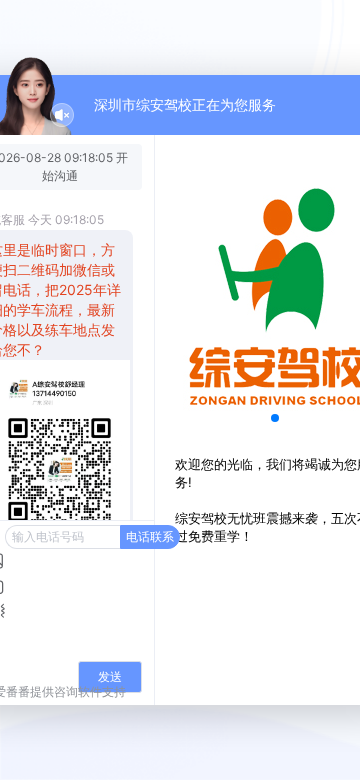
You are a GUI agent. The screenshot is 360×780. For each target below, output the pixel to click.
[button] (275, 418)
